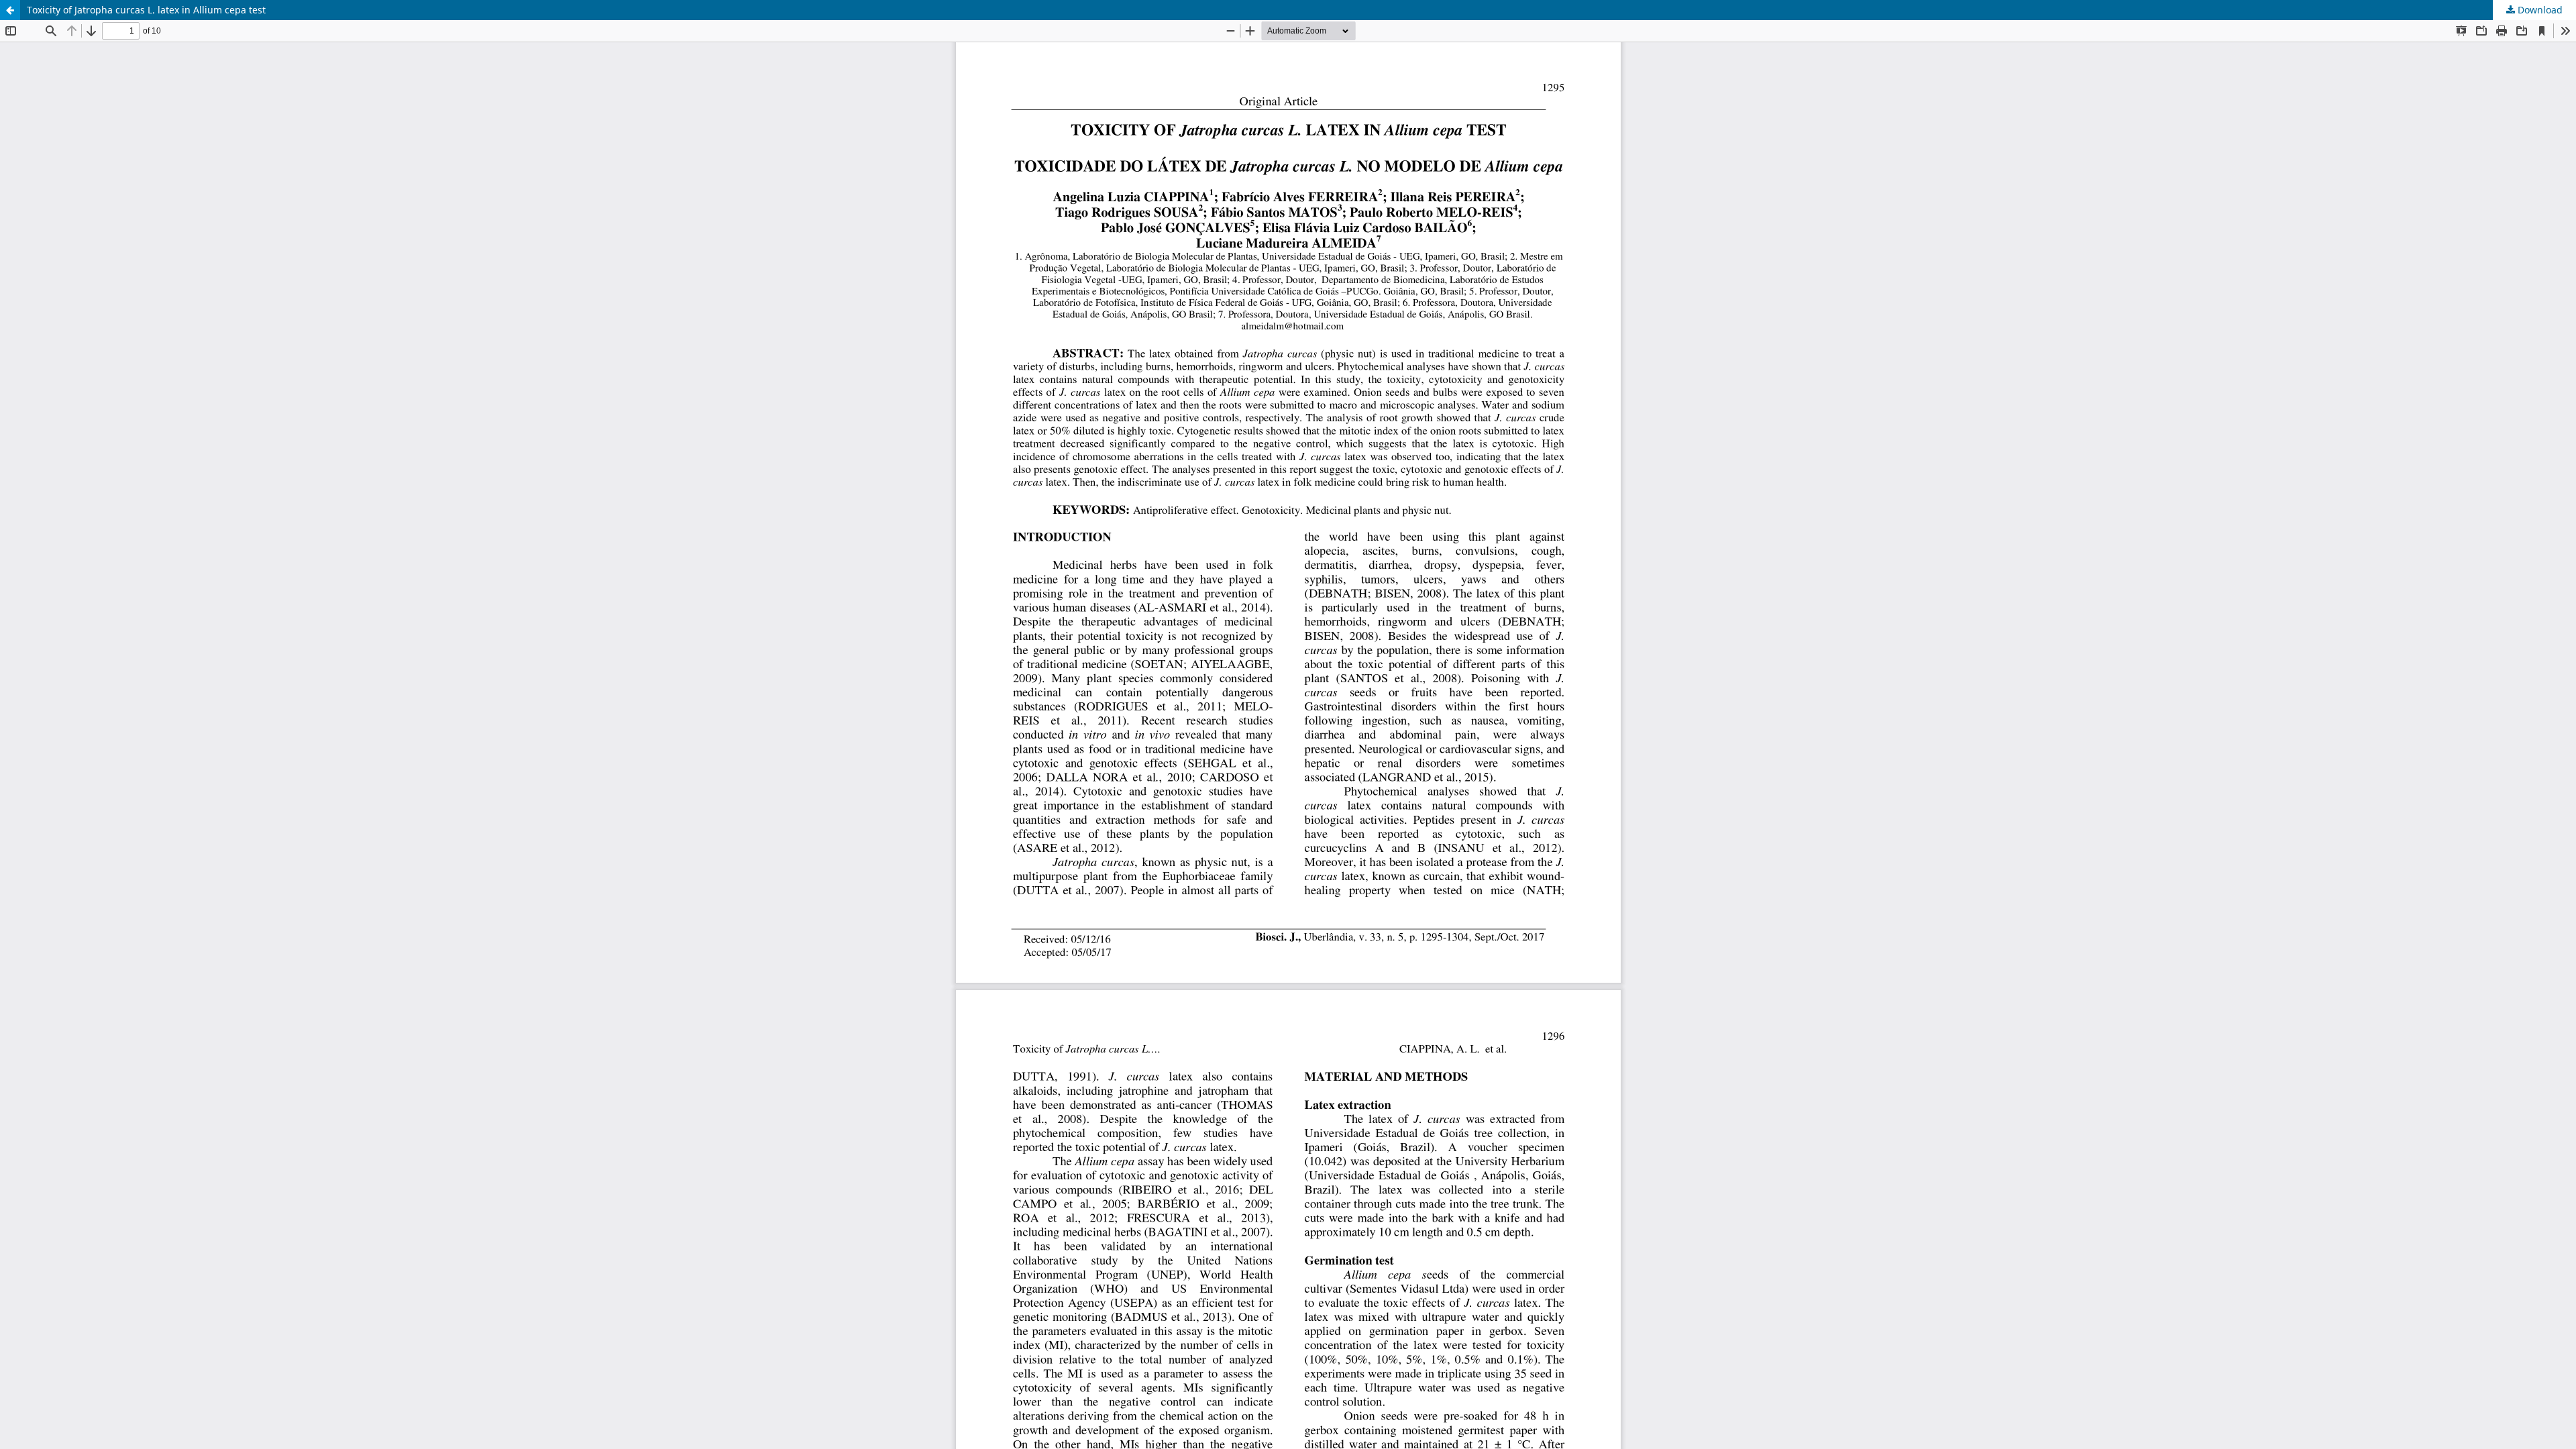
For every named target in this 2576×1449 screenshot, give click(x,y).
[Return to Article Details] (10, 10)
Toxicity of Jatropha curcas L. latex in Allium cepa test (146, 10)
